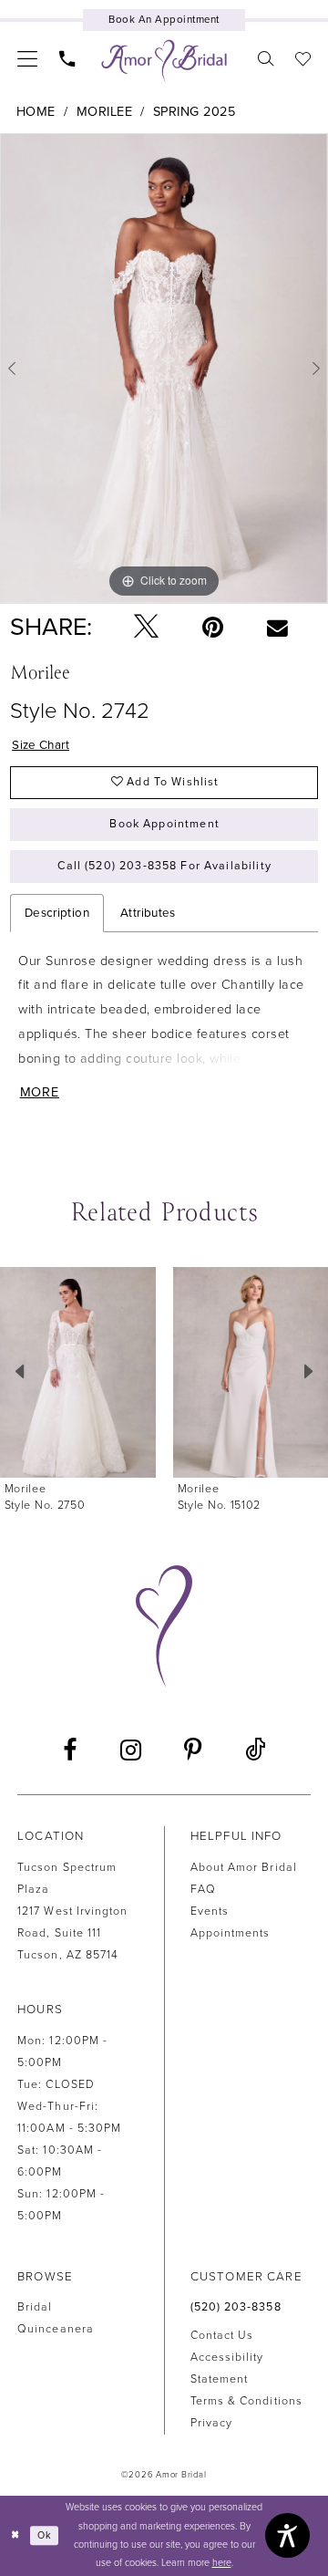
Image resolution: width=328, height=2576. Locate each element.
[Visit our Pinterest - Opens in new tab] (194, 1751)
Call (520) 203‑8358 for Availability (164, 866)
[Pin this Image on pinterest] (213, 628)
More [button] (40, 1092)
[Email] (277, 628)
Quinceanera (56, 2329)
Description (57, 913)
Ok (45, 2535)
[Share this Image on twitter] (146, 628)
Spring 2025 (194, 112)
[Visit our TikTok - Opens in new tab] (256, 1751)
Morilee (104, 112)
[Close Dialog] (15, 2536)
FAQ (203, 1890)
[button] (27, 58)
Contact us (222, 2336)
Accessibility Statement (227, 2368)
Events (210, 1911)
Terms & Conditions (246, 2401)
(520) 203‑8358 (236, 2307)
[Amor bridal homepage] (164, 61)
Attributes (148, 913)
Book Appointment (164, 824)
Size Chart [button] (41, 745)
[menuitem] (27, 58)
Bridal (35, 2307)
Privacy (211, 2423)
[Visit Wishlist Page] (303, 58)
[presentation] (78, 1372)
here (222, 2563)
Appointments (231, 1933)
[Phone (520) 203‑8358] (67, 58)
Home (36, 112)
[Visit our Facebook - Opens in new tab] (70, 1751)
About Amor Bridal (244, 1868)
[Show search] (266, 58)
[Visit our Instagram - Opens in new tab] (131, 1751)
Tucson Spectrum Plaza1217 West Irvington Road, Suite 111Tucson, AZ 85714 (72, 1911)
